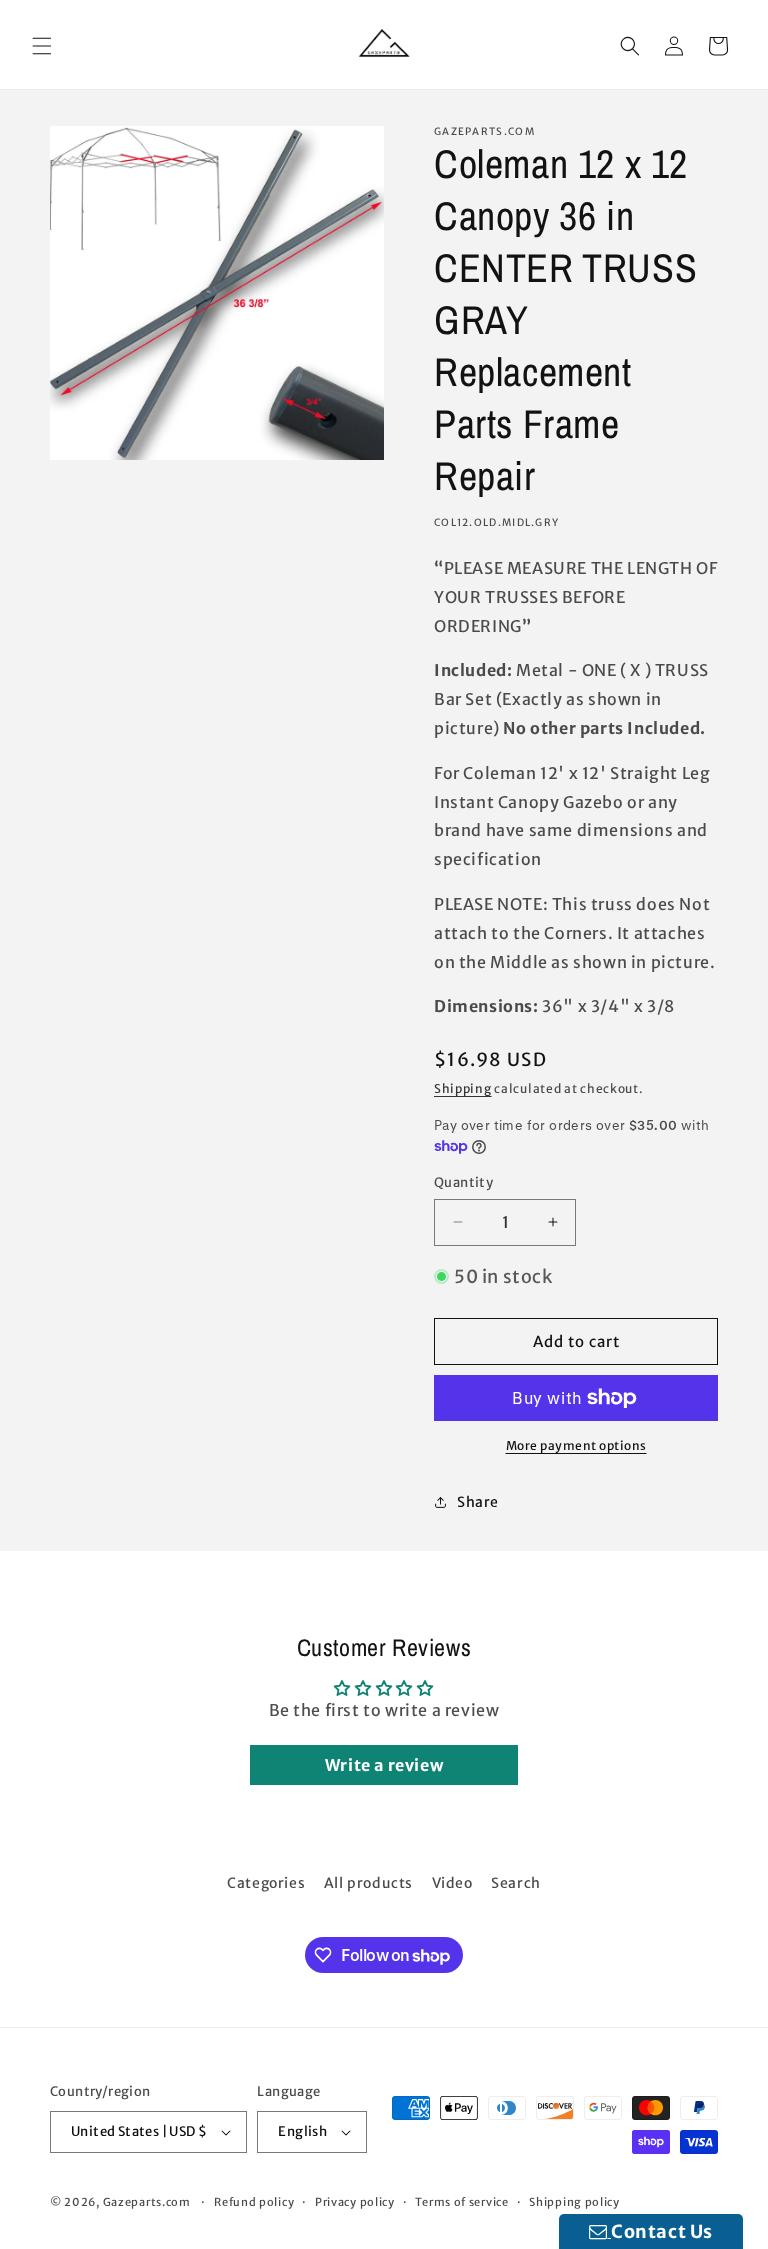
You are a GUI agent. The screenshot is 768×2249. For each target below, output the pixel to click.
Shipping (463, 1088)
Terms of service (461, 2202)
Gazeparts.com (147, 2202)
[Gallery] (217, 293)
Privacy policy (355, 2202)
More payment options (576, 1445)
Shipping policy (574, 2202)
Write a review (384, 1765)
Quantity (463, 1182)
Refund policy (254, 2202)
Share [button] (478, 1502)
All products (368, 1883)
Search (516, 1883)
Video (452, 1883)
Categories (266, 1883)
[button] (42, 46)
